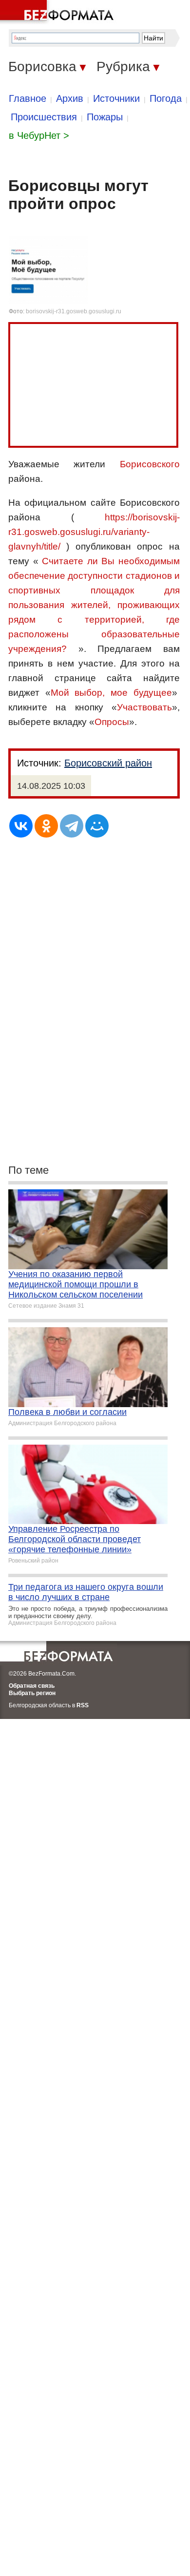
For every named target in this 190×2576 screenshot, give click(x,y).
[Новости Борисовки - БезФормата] (58, 12)
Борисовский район (108, 763)
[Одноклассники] (46, 826)
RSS (83, 1705)
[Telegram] (72, 826)
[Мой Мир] (97, 826)
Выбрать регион (32, 1693)
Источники (116, 98)
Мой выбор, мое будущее (111, 693)
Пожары (105, 117)
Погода (166, 98)
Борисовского (150, 464)
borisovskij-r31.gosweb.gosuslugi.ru (74, 311)
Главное (28, 98)
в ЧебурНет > (39, 135)
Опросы (112, 722)
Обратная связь (32, 1686)
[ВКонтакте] (21, 826)
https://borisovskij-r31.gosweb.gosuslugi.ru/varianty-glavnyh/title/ (94, 532)
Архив (70, 98)
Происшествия (44, 117)
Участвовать (144, 707)
